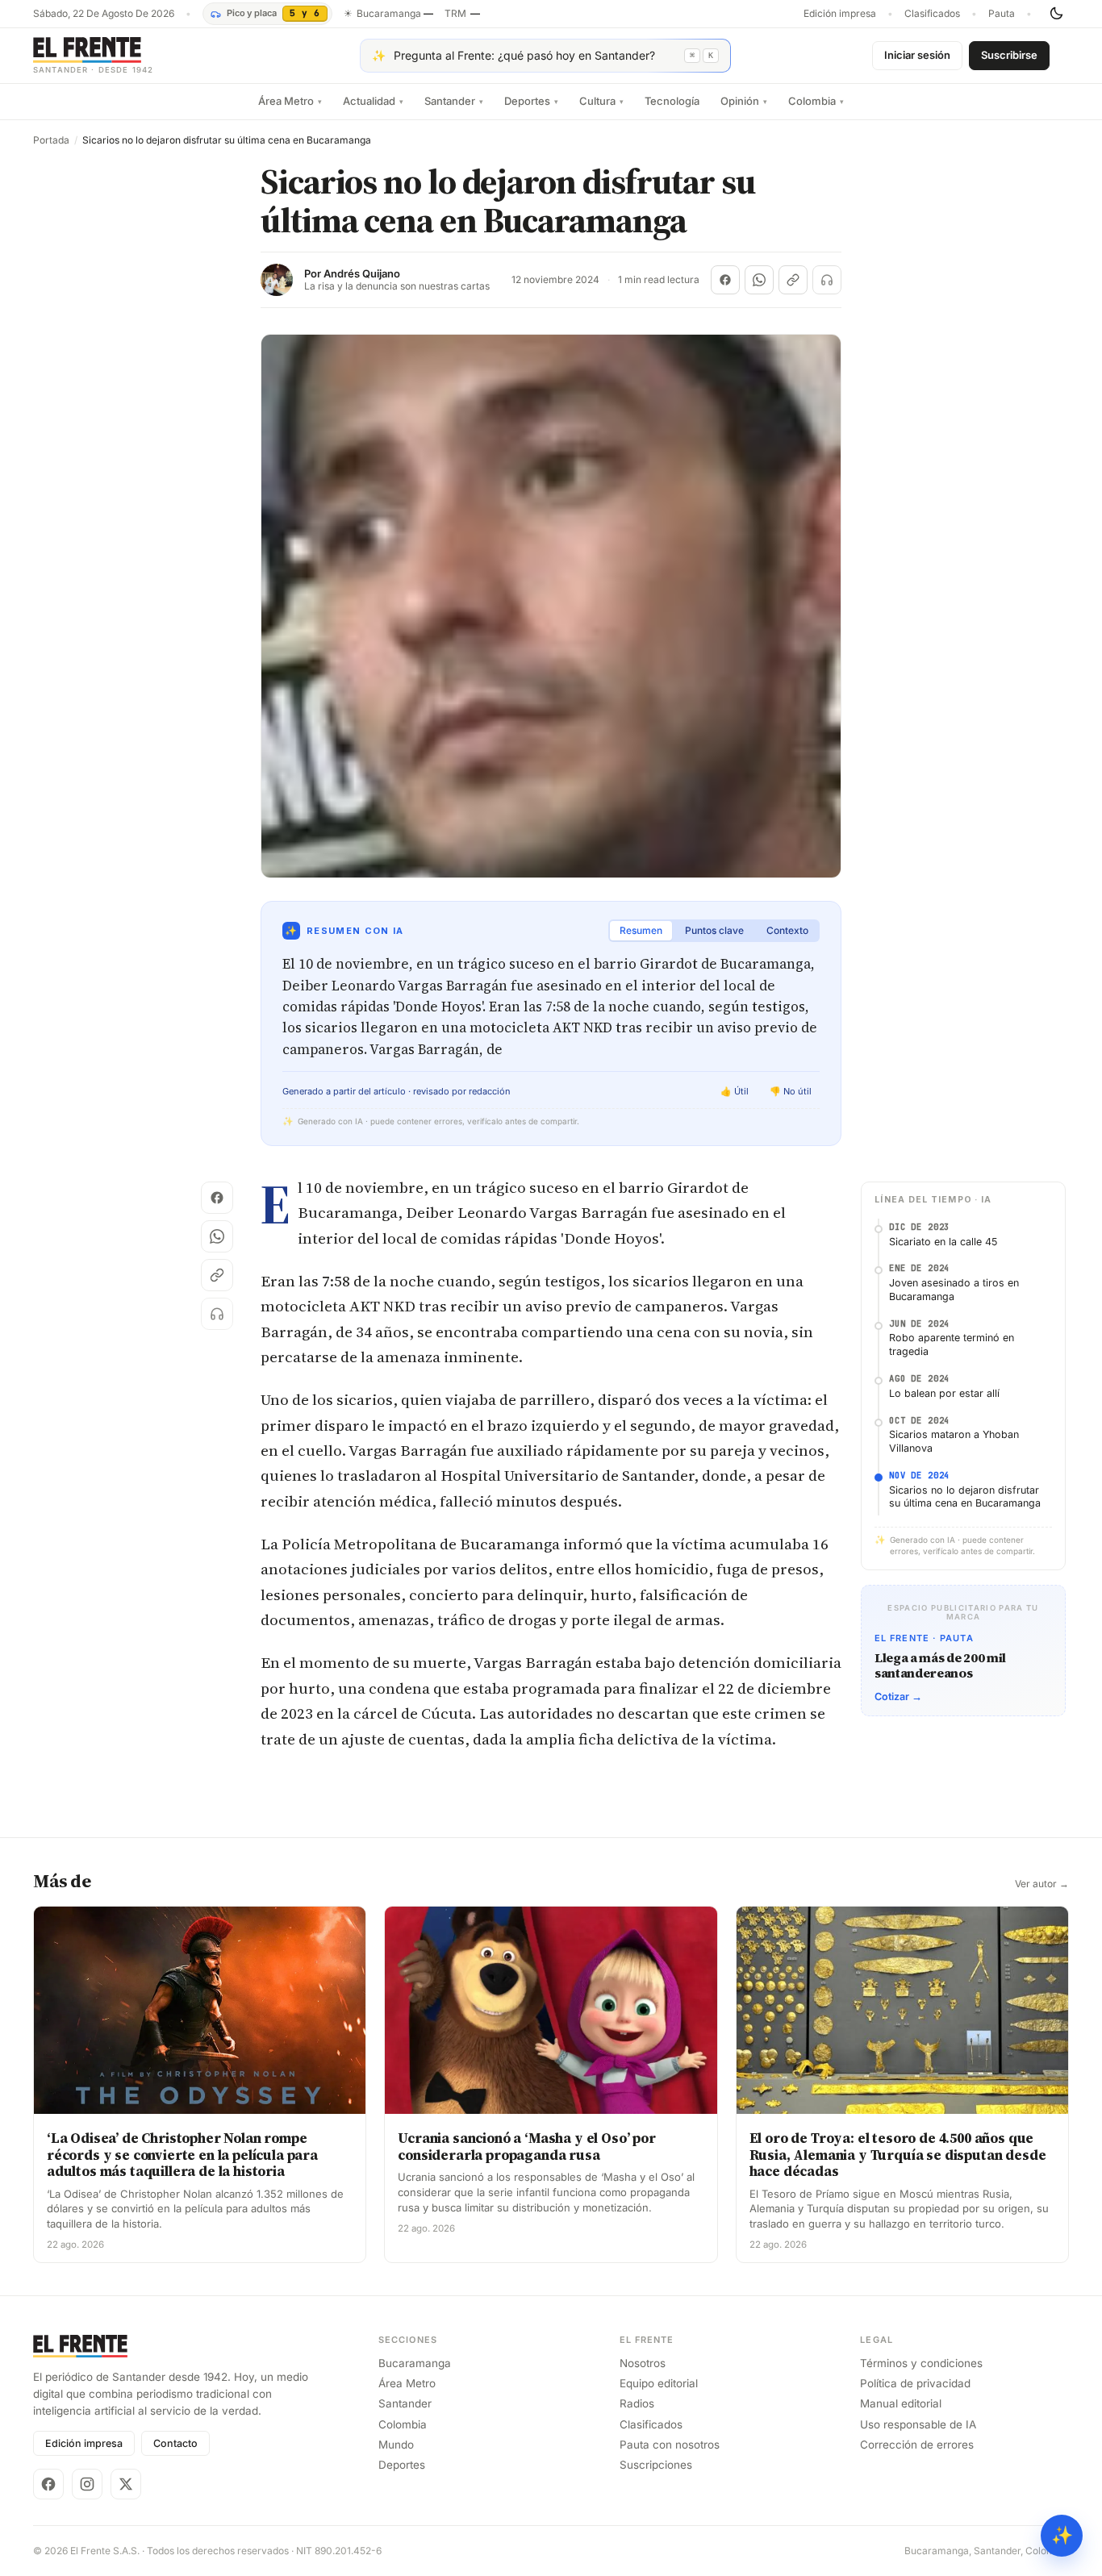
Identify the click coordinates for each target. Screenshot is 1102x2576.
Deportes (531, 101)
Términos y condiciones (921, 2363)
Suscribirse (1009, 55)
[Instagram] (87, 2484)
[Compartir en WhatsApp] (759, 280)
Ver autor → (1042, 1884)
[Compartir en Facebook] (725, 280)
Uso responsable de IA (918, 2424)
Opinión (744, 101)
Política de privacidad (915, 2383)
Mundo (396, 2445)
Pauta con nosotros (670, 2445)
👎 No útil (791, 1091)
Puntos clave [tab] (714, 930)
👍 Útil (735, 1091)
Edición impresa (840, 14)
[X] (126, 2484)
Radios (637, 2403)
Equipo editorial (659, 2383)
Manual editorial (901, 2403)
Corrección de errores (917, 2445)
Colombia (816, 101)
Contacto (175, 2443)
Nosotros (643, 2363)
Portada (51, 140)
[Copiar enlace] (793, 280)
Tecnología (672, 101)
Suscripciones (656, 2465)
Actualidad (373, 101)
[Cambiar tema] (1056, 14)
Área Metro (290, 101)
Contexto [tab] (787, 930)
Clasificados (932, 14)
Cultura (601, 101)
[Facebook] (48, 2484)
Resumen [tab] (641, 930)
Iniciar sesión (917, 55)
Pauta (1002, 14)
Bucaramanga (415, 2363)
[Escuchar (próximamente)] (827, 280)
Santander (454, 101)
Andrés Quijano (362, 274)
